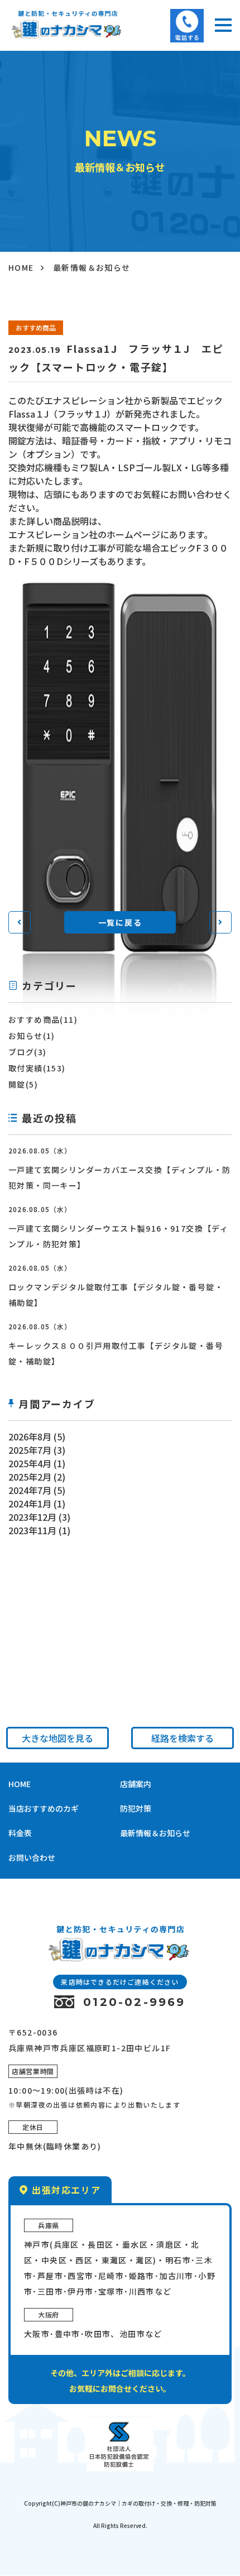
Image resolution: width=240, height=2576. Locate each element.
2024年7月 (30, 1490)
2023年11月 (32, 1530)
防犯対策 (136, 1808)
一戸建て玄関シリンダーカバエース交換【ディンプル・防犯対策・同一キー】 (119, 1177)
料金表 (20, 1833)
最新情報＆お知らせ (155, 1833)
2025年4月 (30, 1463)
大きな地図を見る (57, 1738)
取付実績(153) (37, 1068)
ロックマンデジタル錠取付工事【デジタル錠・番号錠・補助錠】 (116, 1295)
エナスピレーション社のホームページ (84, 534)
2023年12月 (32, 1517)
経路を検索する (183, 1738)
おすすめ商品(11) (43, 1019)
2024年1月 (30, 1504)
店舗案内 (136, 1784)
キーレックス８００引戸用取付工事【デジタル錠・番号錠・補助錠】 (116, 1353)
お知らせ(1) (32, 1036)
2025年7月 (30, 1450)
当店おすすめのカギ (44, 1808)
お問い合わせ (32, 1857)
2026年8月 (30, 1437)
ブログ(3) (27, 1052)
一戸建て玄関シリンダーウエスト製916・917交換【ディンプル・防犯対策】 (118, 1236)
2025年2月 (30, 1477)
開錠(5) (23, 1084)
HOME (21, 267)
